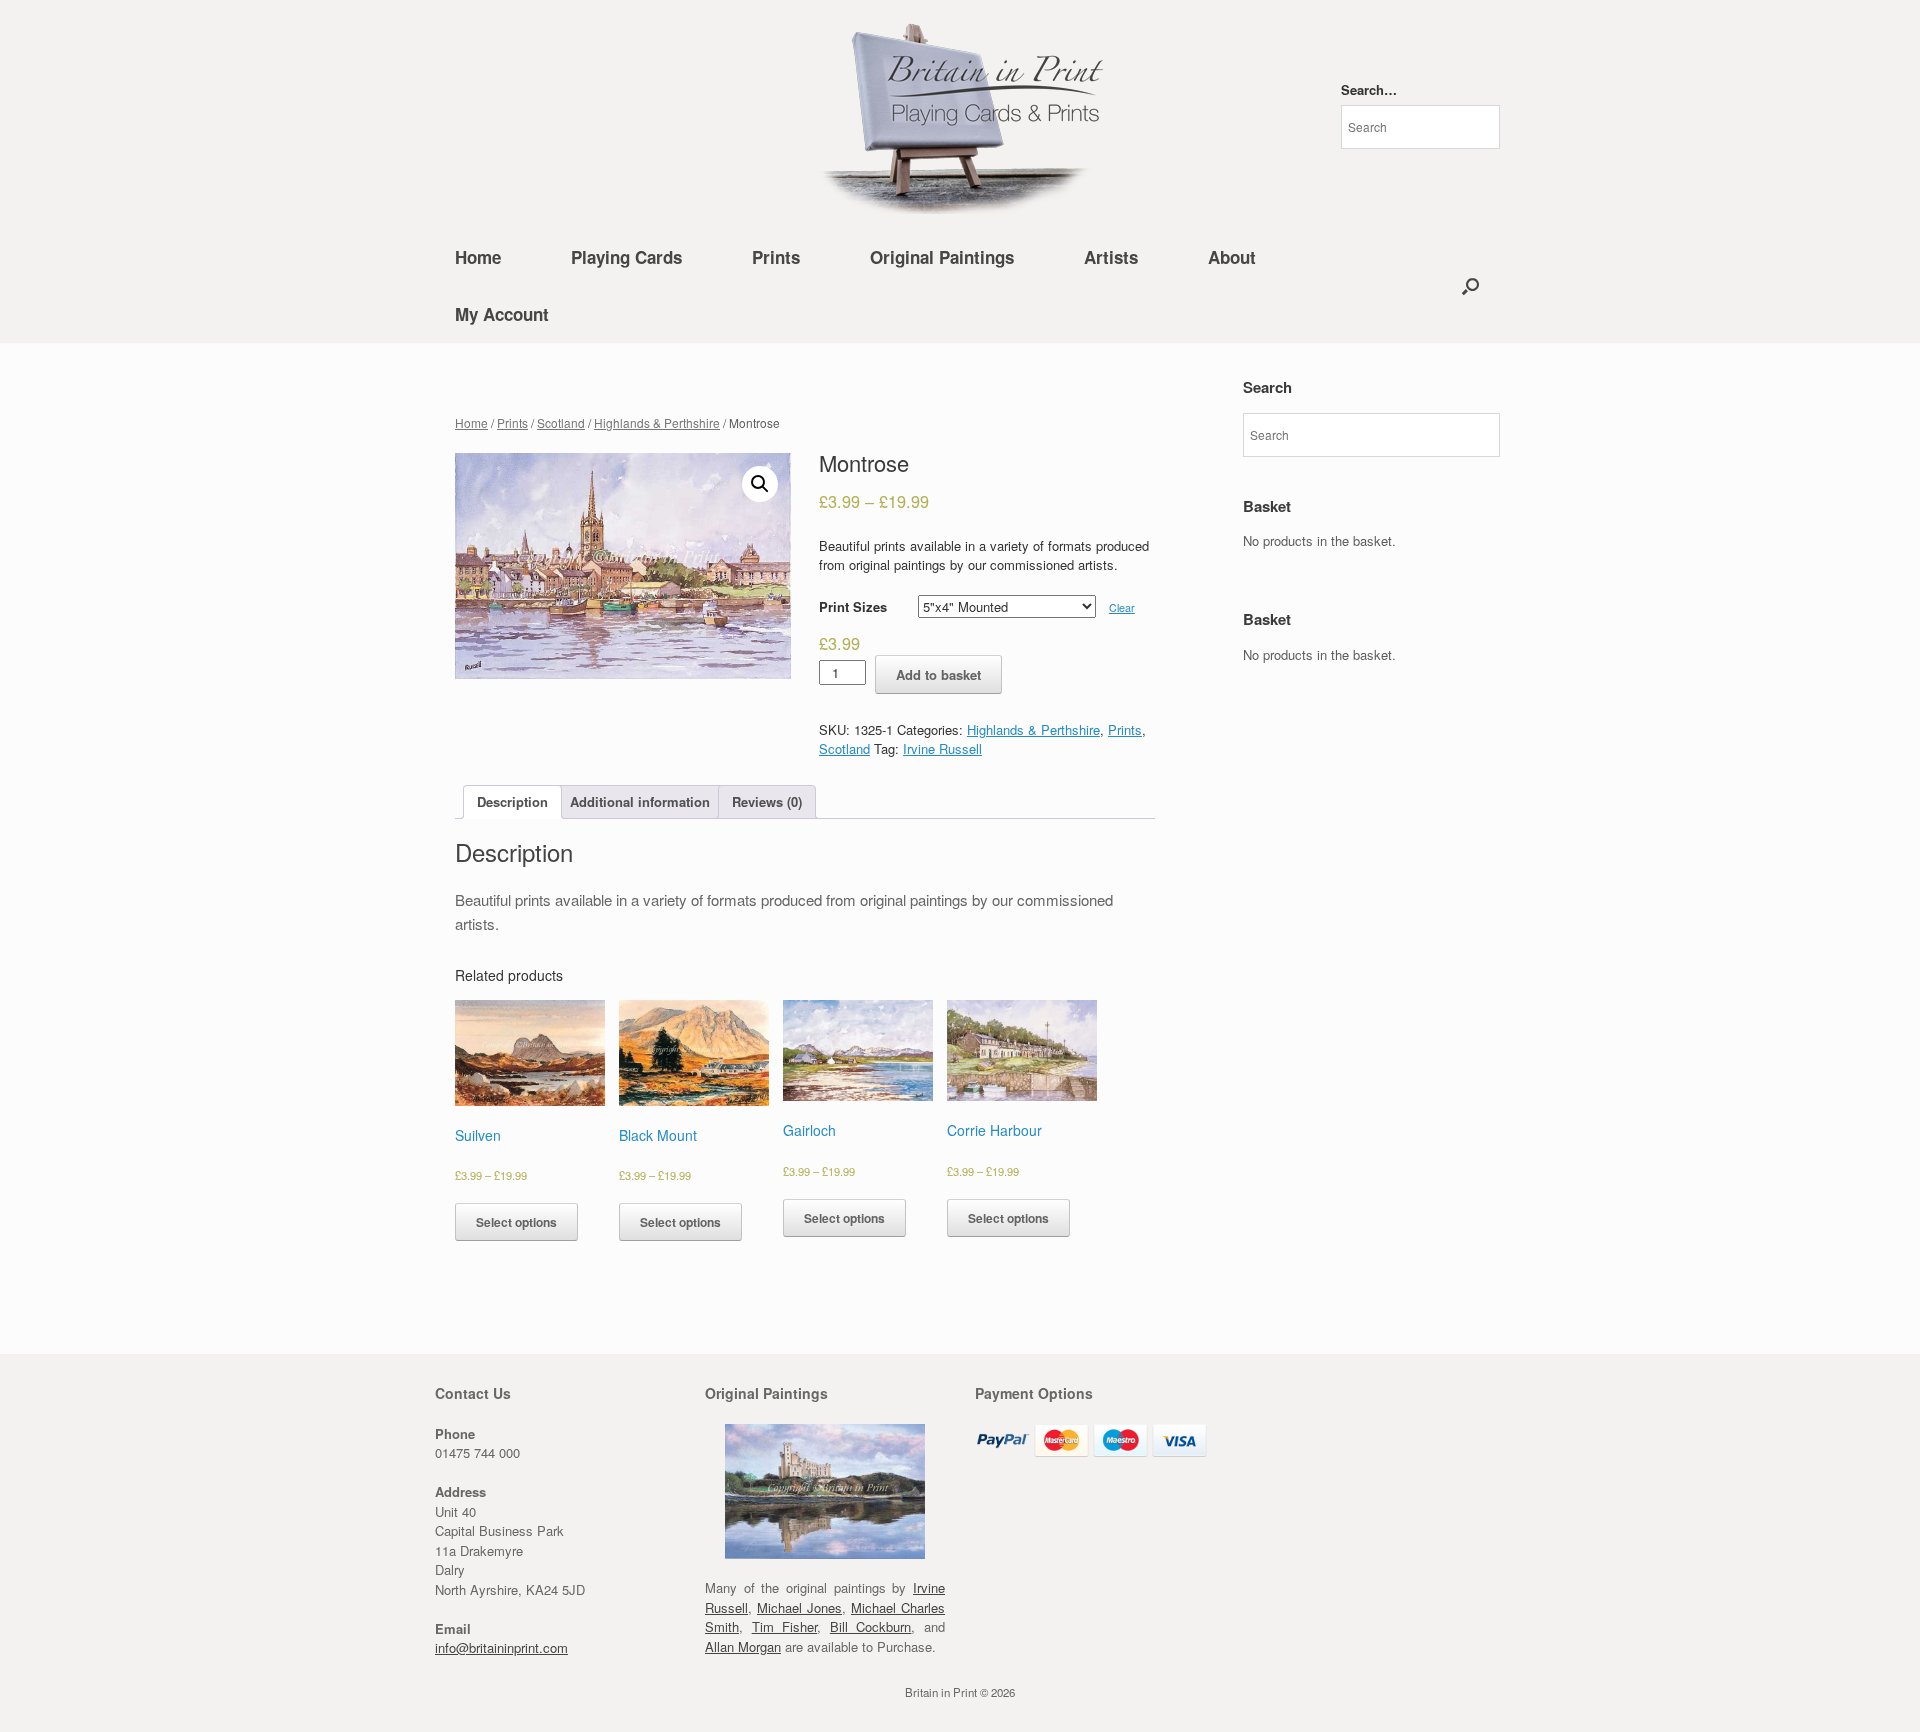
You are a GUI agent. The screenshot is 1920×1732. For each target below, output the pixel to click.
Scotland (561, 422)
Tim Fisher (785, 1626)
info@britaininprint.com (501, 1647)
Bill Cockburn (871, 1626)
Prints (776, 257)
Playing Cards (626, 257)
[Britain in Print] (960, 114)
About (1232, 257)
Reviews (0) (767, 801)
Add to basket (938, 674)
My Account (502, 314)
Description (512, 801)
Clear (1122, 607)
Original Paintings (942, 257)
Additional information (640, 801)
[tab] (512, 802)
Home (478, 257)
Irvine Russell (942, 748)
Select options (516, 1222)
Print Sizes (853, 606)
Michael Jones (799, 1607)
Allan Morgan (743, 1646)
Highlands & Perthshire (657, 422)
